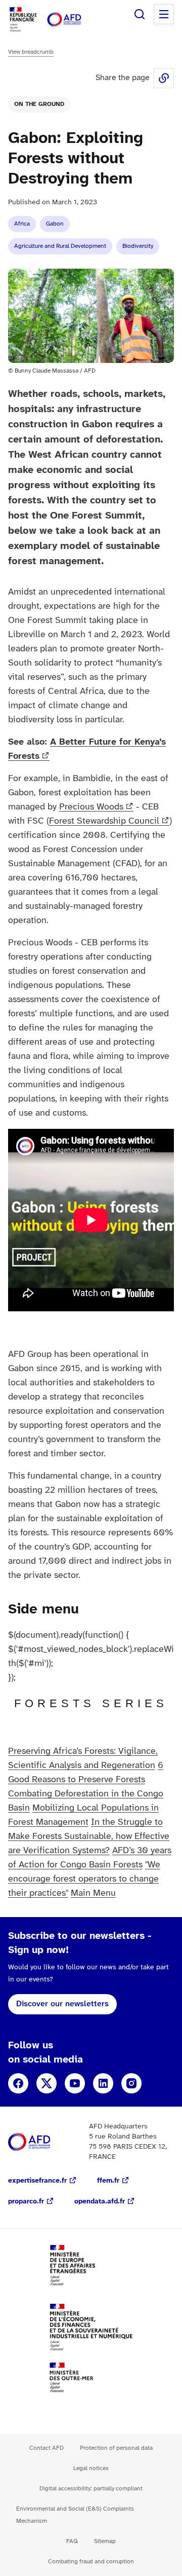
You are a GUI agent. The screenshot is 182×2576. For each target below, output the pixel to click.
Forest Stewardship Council (104, 821)
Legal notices (91, 2468)
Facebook (18, 2083)
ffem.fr (108, 2181)
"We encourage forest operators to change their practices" (84, 1879)
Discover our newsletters (62, 2004)
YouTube (75, 2083)
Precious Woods (91, 807)
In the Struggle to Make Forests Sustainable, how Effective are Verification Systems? (89, 1837)
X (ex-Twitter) (47, 2083)
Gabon (55, 224)
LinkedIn (103, 2083)
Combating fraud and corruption (91, 2562)
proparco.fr (26, 2202)
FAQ (72, 2541)
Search (140, 14)
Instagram (131, 2083)
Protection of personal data (116, 2448)
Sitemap (105, 2541)
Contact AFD (47, 2448)
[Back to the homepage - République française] (75, 20)
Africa (22, 224)
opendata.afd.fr (100, 2202)
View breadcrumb (31, 52)
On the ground (39, 104)
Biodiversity (138, 246)
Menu (164, 14)
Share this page (164, 78)
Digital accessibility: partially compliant (91, 2489)
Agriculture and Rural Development (60, 246)
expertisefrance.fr (37, 2181)
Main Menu (93, 1893)
